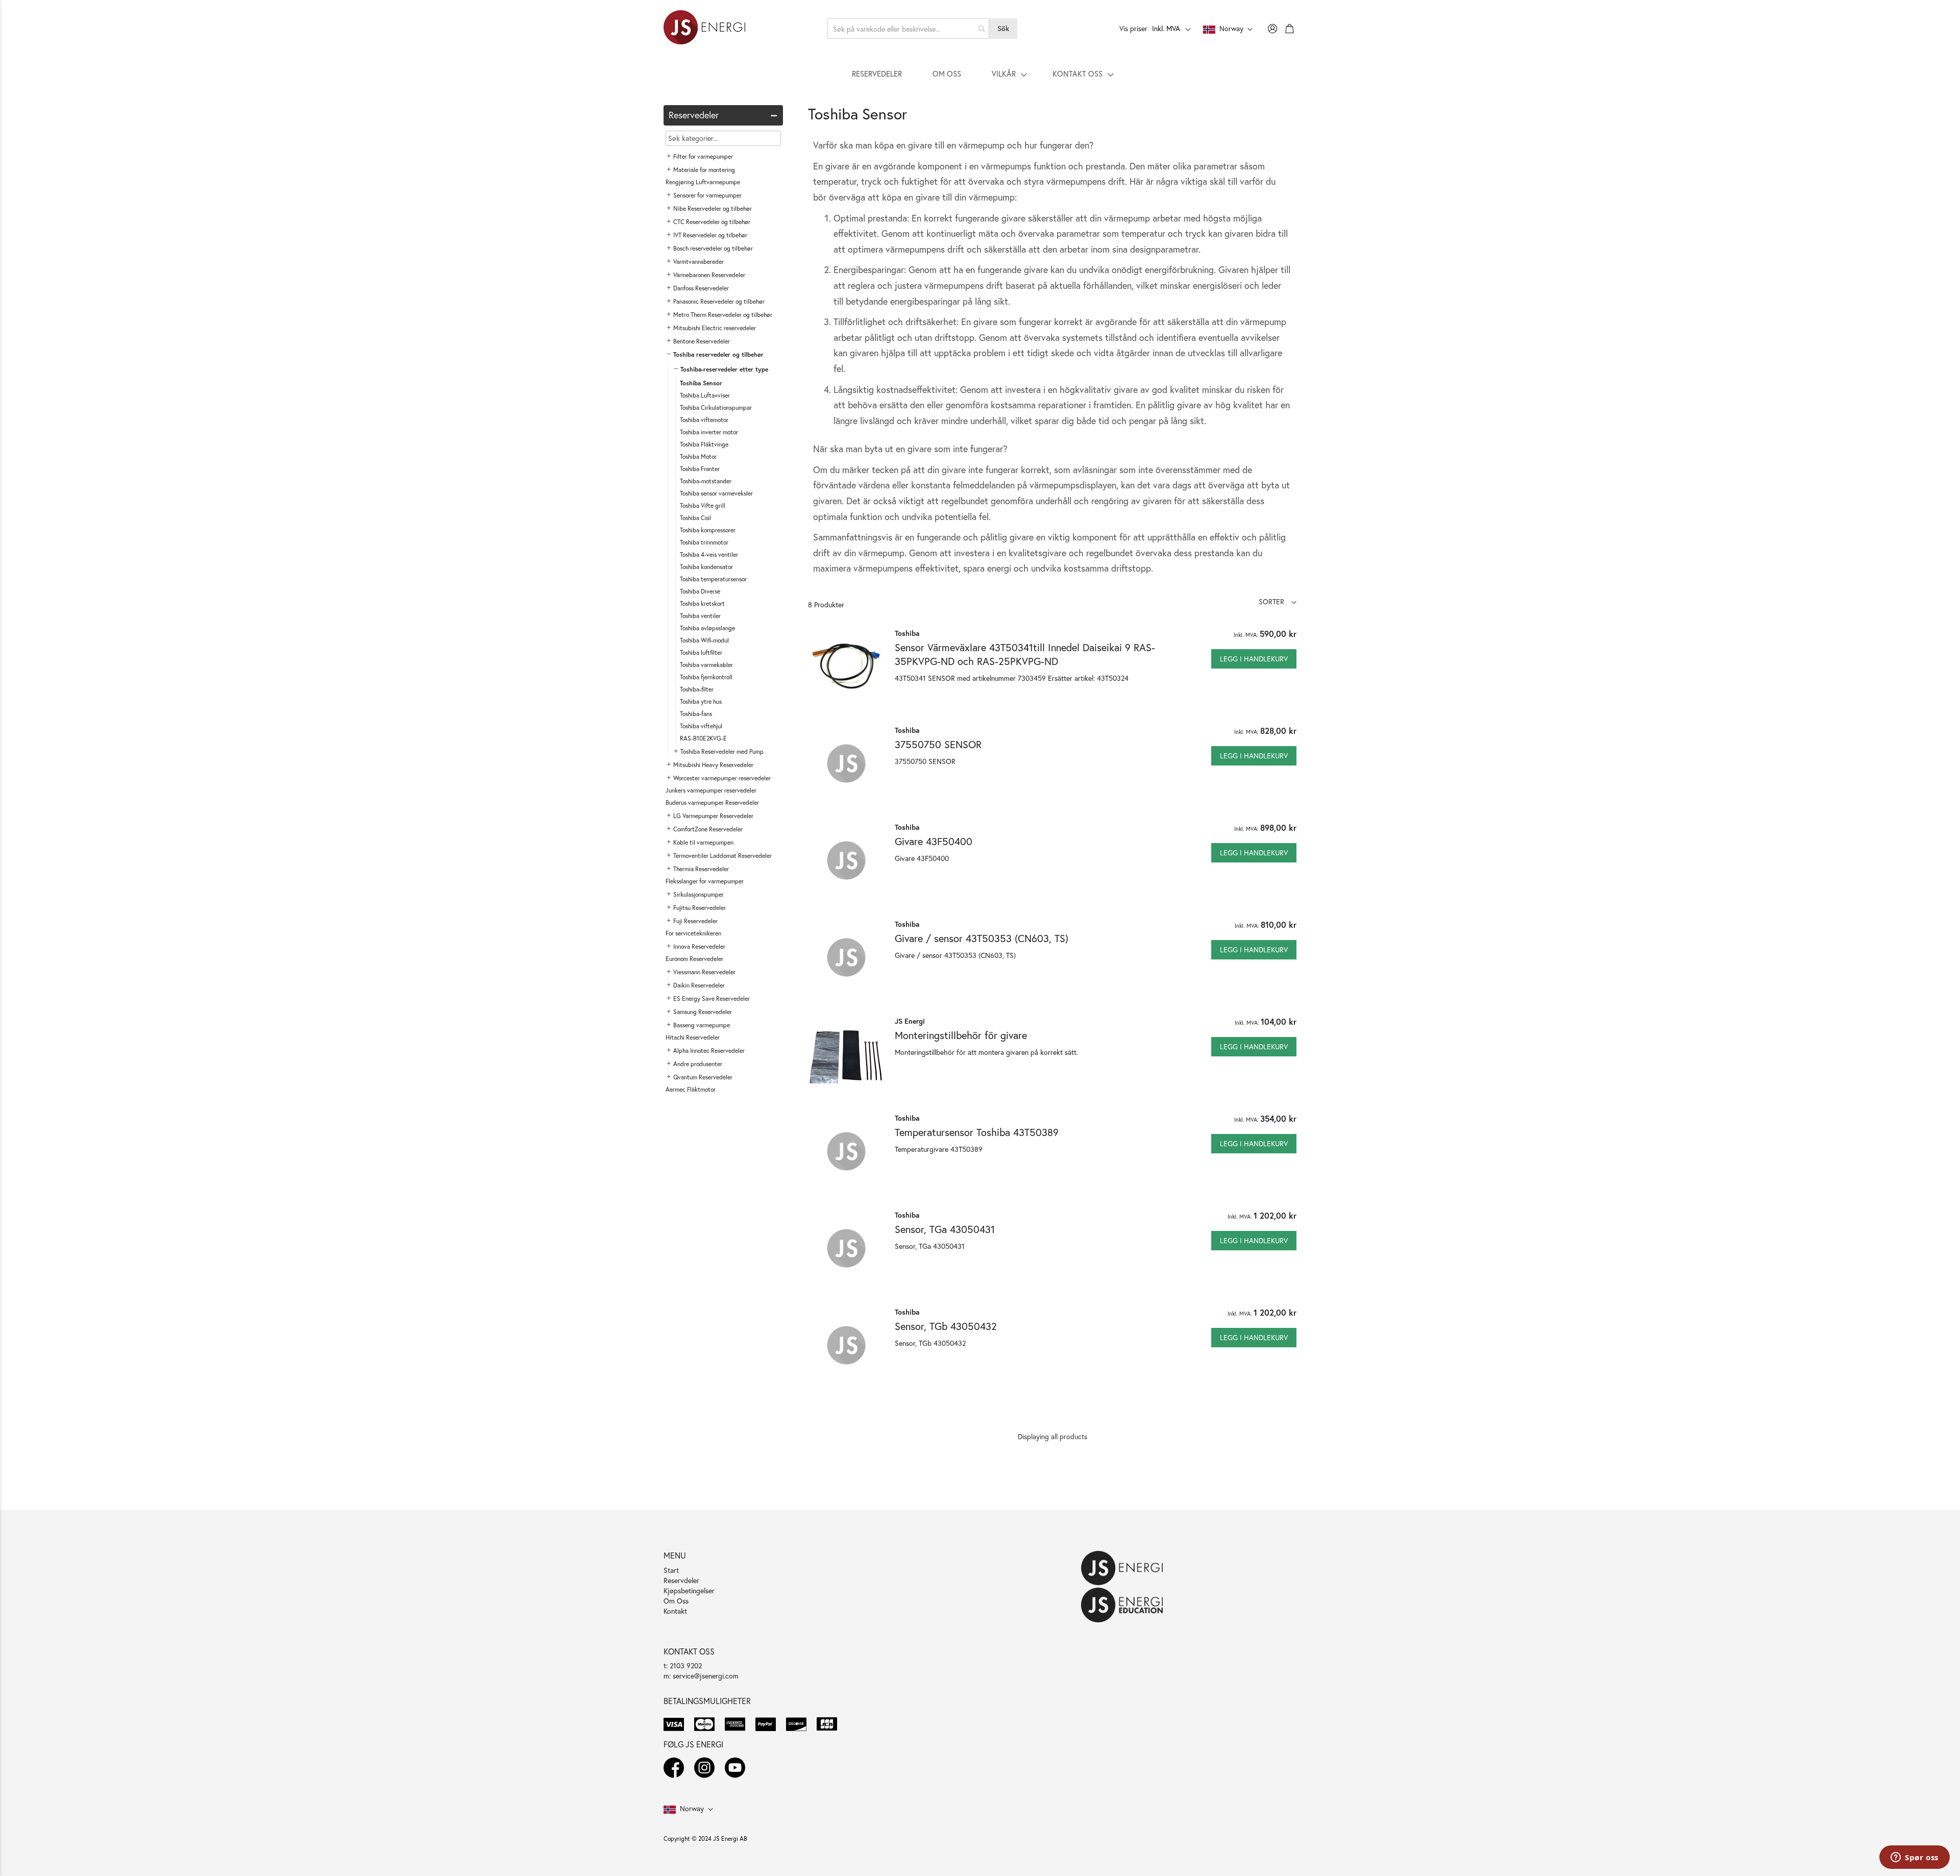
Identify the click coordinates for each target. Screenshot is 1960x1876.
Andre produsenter (698, 1064)
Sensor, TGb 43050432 (946, 1326)
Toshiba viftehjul (701, 726)
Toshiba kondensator (706, 567)
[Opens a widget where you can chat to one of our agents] (1915, 1858)
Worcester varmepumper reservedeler (722, 778)
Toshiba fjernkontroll (706, 677)
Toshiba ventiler (700, 616)
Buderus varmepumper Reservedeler (712, 803)
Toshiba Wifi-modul (704, 640)
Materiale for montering (704, 170)
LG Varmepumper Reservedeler (713, 816)
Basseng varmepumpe (702, 1025)
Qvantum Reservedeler (703, 1077)
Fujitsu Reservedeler (700, 908)
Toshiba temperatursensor (713, 579)
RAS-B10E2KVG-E (703, 738)
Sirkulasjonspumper (699, 894)
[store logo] (704, 29)
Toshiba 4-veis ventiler (709, 554)
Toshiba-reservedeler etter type (724, 369)
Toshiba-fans (696, 714)
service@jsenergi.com (706, 1676)
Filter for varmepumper (703, 156)
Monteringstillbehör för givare (961, 1035)
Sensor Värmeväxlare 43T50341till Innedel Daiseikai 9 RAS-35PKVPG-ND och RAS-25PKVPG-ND (1025, 654)
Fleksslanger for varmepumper (705, 881)
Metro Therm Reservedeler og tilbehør (723, 315)
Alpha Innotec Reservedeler (709, 1051)
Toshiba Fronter (700, 469)
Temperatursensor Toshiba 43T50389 (977, 1132)
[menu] (980, 73)
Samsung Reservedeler (703, 1012)
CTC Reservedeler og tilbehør (712, 222)
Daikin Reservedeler (699, 985)
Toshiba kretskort (702, 603)
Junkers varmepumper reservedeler (711, 790)
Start (671, 1570)
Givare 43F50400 (934, 841)
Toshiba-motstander (706, 481)
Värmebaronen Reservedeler (709, 275)
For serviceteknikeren (693, 933)
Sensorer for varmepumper (707, 195)
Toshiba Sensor (701, 383)
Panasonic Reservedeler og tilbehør (719, 301)
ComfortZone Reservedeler (708, 829)
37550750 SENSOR (938, 744)
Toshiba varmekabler (706, 665)
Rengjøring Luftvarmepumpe (703, 182)
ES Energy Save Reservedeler (712, 998)
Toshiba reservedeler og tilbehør (718, 354)
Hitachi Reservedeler (693, 1037)
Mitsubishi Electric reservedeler (715, 328)
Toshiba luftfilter (701, 652)
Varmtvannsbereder (699, 262)
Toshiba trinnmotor (704, 542)
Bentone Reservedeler (702, 341)
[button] (1278, 601)
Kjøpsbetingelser (689, 1590)
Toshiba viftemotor (704, 420)
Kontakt (675, 1611)
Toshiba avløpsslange (707, 628)
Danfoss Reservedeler (701, 288)
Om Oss (676, 1601)
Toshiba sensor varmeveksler (716, 493)
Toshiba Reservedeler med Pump (722, 751)
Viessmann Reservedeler (704, 972)
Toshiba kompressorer (708, 530)
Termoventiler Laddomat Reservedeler (722, 856)
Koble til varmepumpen (703, 842)
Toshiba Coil (695, 518)
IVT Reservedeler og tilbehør (710, 235)
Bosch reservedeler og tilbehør (713, 248)
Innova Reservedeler (699, 946)
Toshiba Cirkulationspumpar (716, 408)
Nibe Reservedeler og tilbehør (713, 208)
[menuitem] (877, 73)
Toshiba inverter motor (709, 432)
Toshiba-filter (697, 689)
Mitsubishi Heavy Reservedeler (713, 765)
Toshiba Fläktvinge (704, 444)
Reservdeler (681, 1580)
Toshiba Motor (698, 456)
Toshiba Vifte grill (703, 505)
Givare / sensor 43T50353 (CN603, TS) (982, 938)
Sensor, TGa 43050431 (945, 1229)
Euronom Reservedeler (694, 959)
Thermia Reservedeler (701, 869)
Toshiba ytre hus (701, 701)
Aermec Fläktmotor (691, 1089)
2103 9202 (686, 1665)
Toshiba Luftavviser (705, 395)
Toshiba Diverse (700, 591)
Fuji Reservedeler (695, 921)
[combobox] (909, 29)
